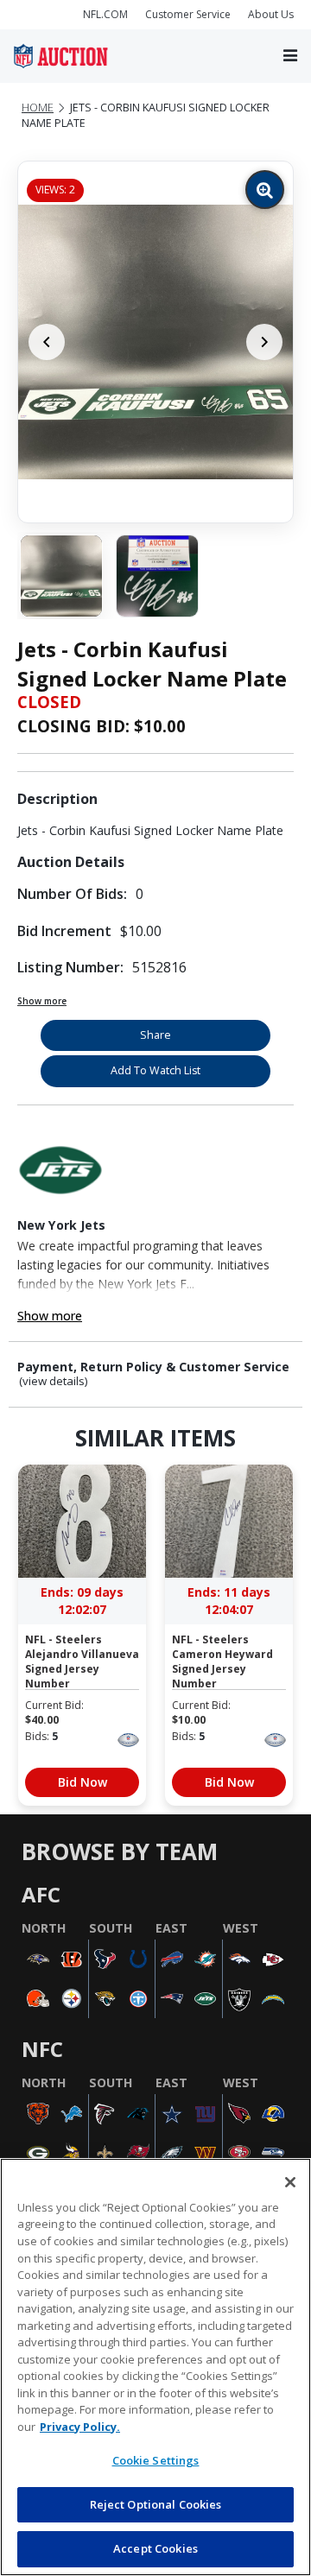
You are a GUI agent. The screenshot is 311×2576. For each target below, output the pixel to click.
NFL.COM (105, 14)
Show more (42, 1001)
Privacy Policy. (80, 2427)
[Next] (264, 342)
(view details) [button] (54, 1381)
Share (155, 1035)
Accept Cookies (155, 2548)
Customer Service (188, 14)
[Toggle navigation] (290, 57)
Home (38, 108)
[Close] (290, 2182)
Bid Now (83, 1782)
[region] (155, 2367)
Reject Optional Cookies (156, 2504)
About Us (271, 14)
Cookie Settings (156, 2460)
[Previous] (47, 342)
